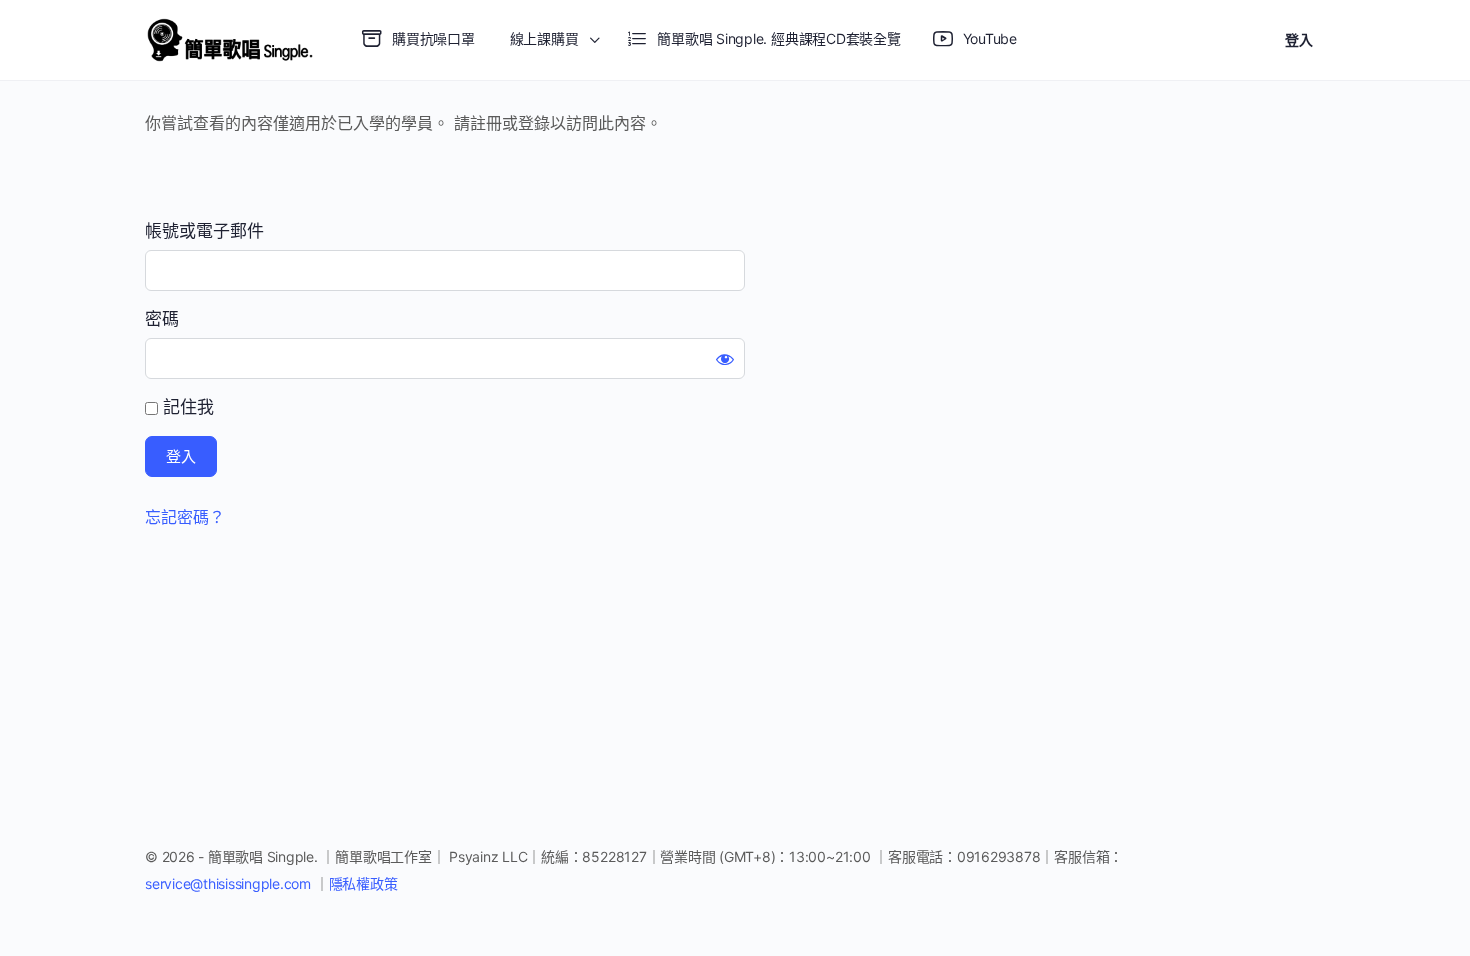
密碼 (162, 319)
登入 (1299, 39)
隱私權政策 (363, 883)
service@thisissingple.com (230, 883)
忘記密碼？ (185, 517)
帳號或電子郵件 (204, 231)
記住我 (186, 407)
